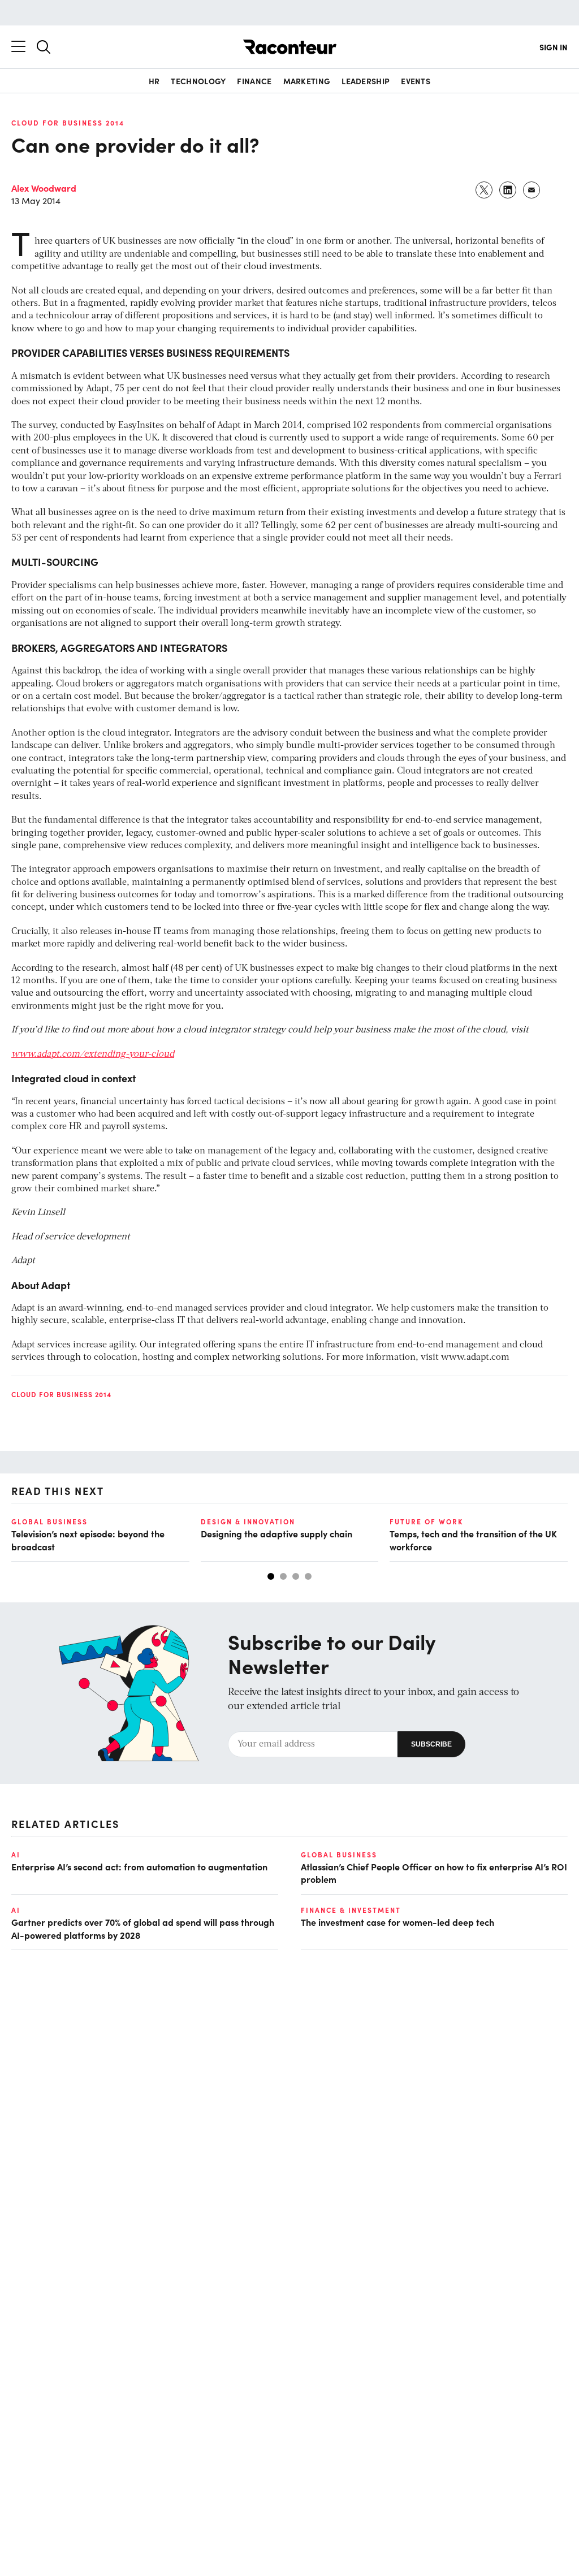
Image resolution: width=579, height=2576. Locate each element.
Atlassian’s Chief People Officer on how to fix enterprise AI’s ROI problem (434, 1873)
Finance (254, 81)
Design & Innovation (248, 1522)
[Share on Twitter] (485, 190)
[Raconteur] (290, 47)
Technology (198, 81)
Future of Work (426, 1522)
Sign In (554, 47)
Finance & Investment (351, 1910)
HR (154, 81)
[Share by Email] (532, 190)
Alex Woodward (44, 188)
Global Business (49, 1522)
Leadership (366, 81)
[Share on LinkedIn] (508, 190)
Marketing (307, 81)
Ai (16, 1855)
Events (416, 81)
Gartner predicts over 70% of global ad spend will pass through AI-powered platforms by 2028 (143, 1928)
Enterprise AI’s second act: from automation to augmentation (139, 1866)
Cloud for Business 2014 (68, 123)
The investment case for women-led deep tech (397, 1922)
